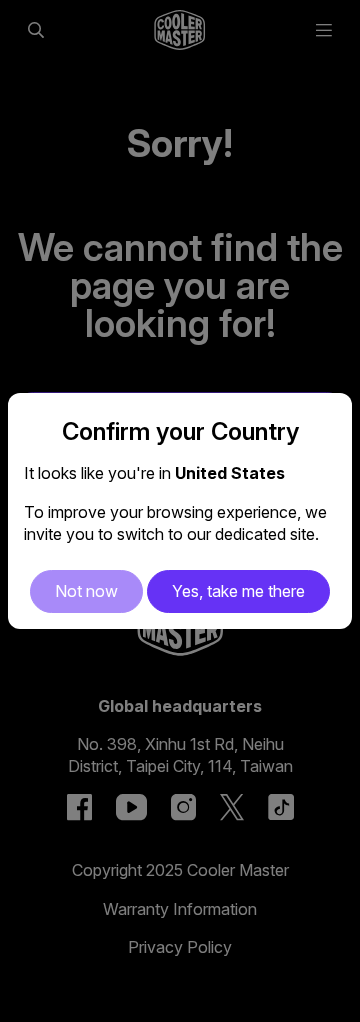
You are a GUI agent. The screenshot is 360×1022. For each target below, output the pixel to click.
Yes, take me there (238, 591)
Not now (86, 591)
